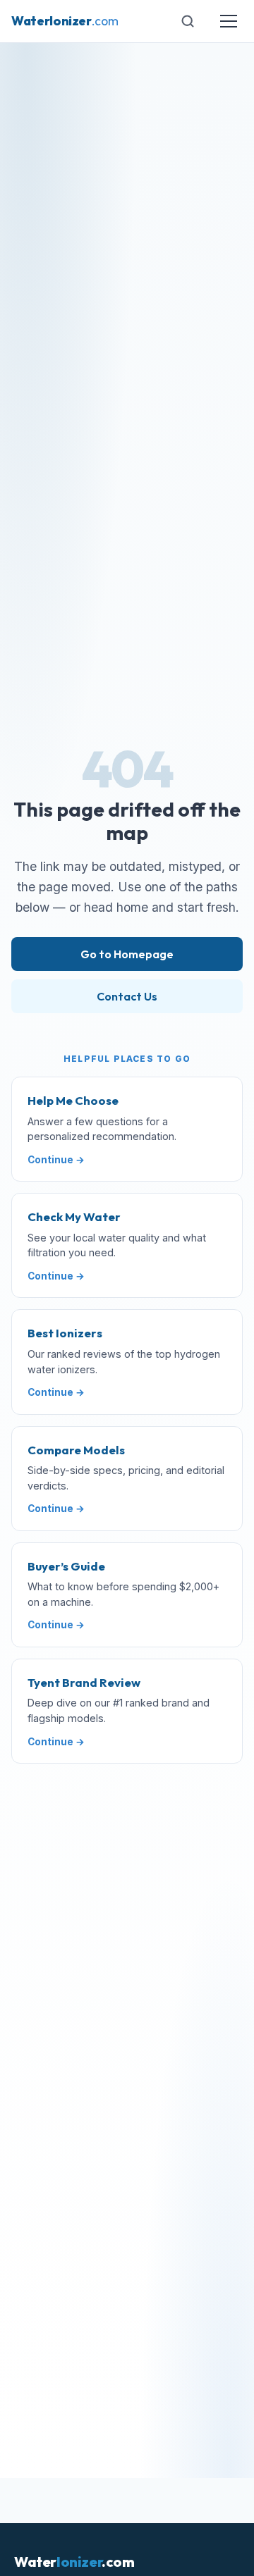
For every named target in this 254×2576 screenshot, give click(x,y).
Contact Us (127, 996)
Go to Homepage (127, 954)
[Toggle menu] (229, 21)
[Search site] (188, 21)
